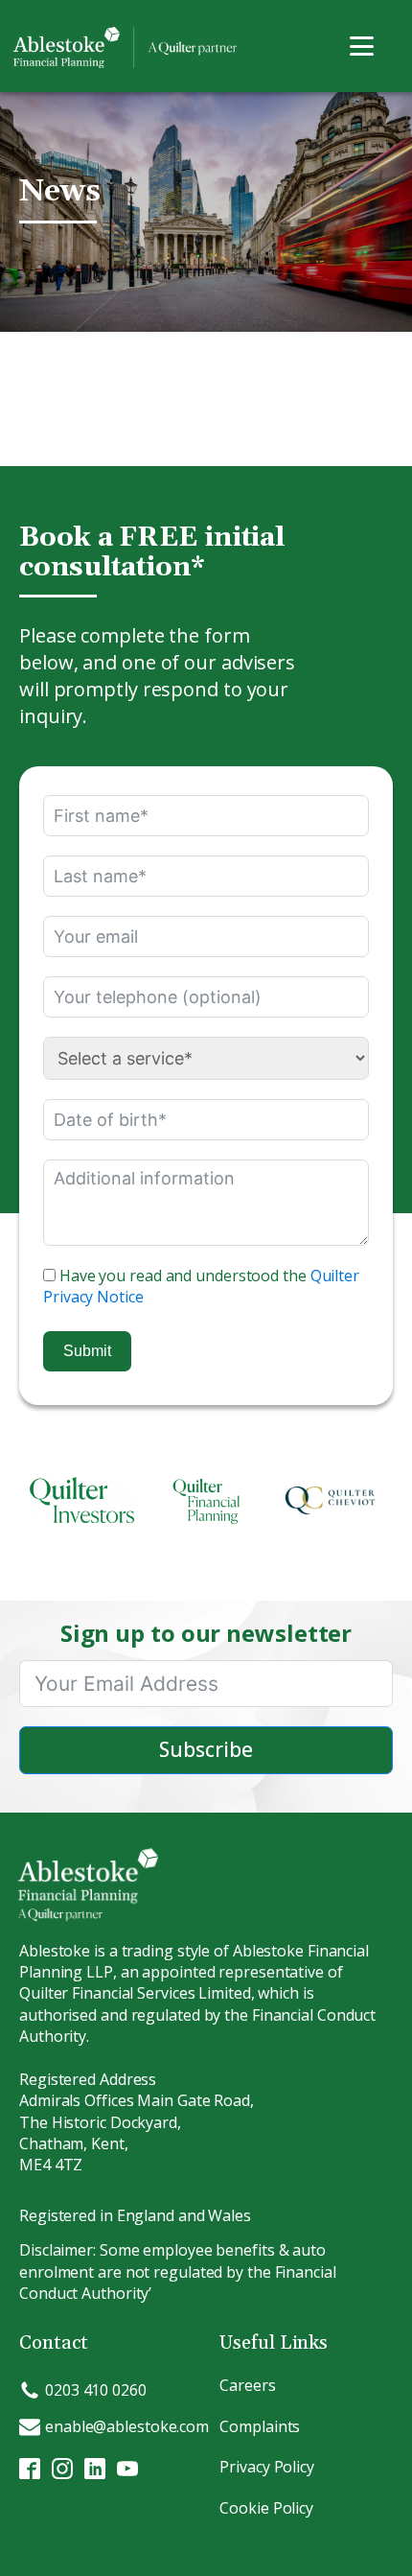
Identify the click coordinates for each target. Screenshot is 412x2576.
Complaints (260, 2426)
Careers (247, 2385)
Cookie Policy (266, 2508)
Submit (87, 1351)
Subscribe (206, 1749)
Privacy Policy (267, 2467)
